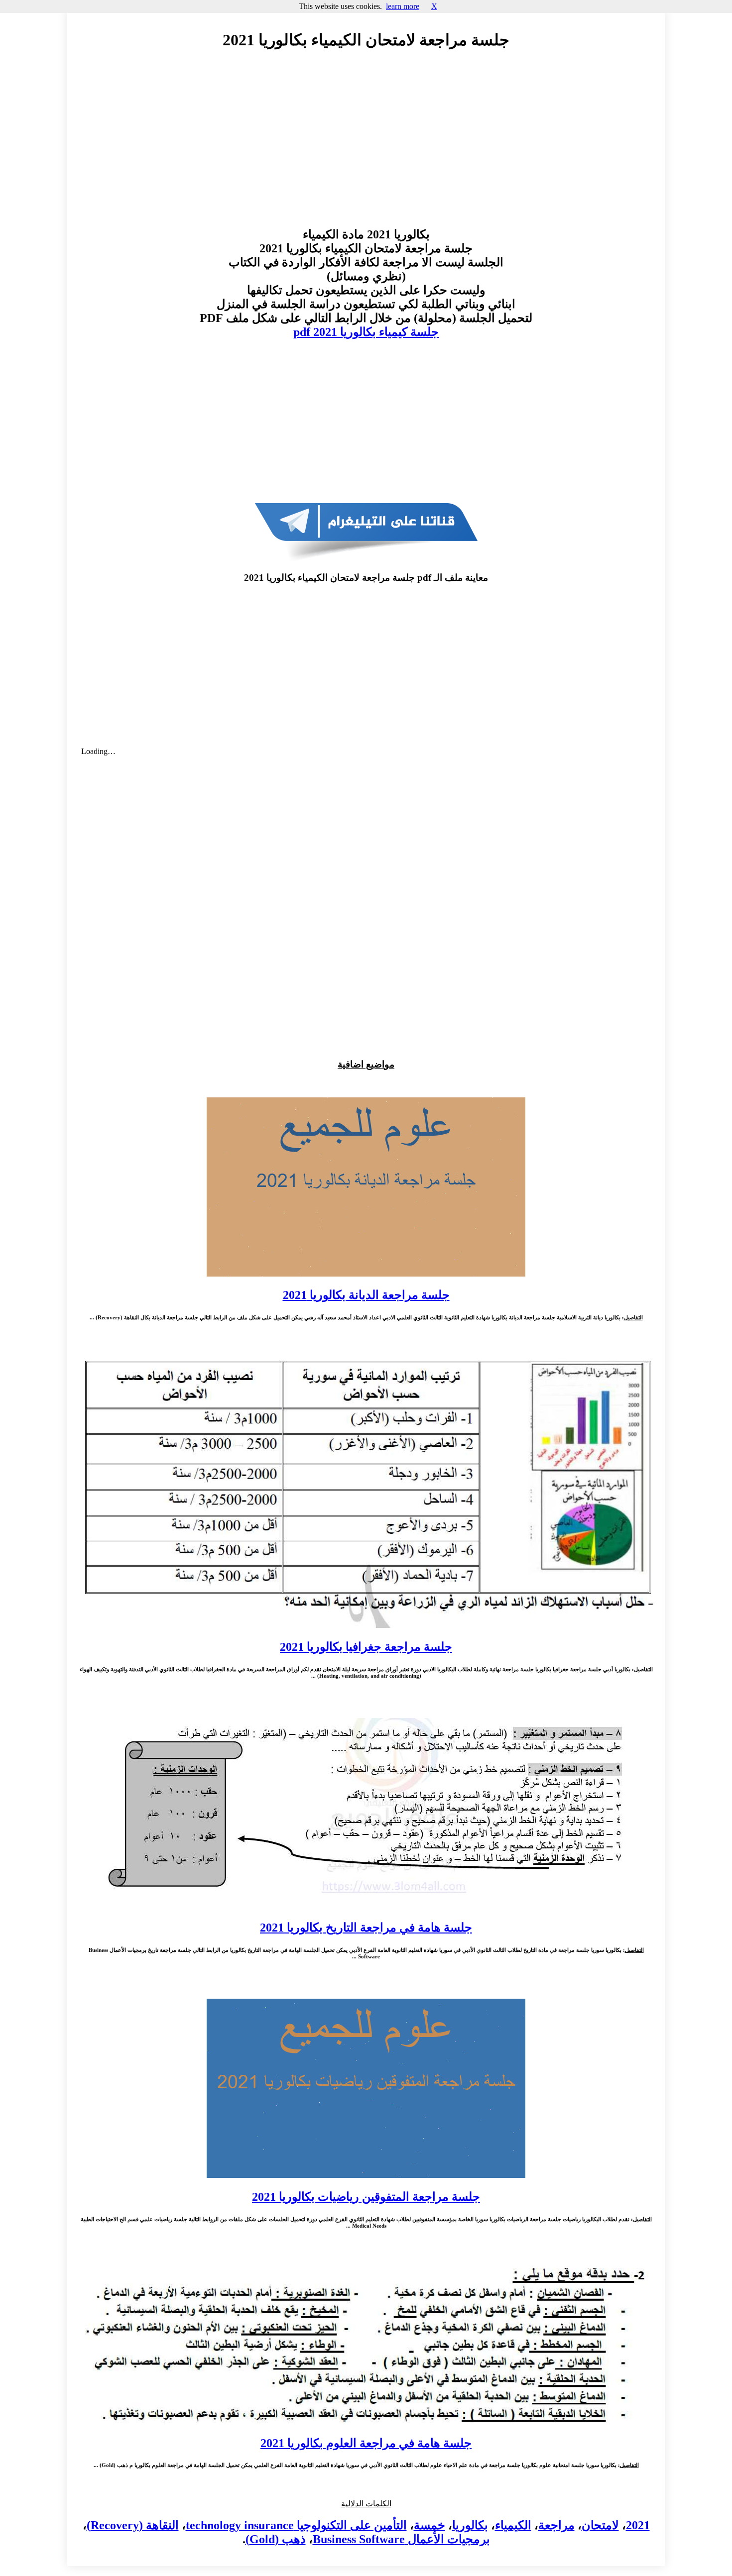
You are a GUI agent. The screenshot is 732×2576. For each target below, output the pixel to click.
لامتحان (600, 2525)
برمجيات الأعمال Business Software (401, 2539)
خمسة (429, 2525)
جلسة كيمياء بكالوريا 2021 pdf (366, 332)
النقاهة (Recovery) (133, 2525)
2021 (638, 2525)
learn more (403, 6)
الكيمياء (513, 2525)
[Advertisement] (366, 148)
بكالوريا (470, 2525)
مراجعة (556, 2525)
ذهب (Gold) (276, 2539)
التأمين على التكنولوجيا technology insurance (296, 2525)
